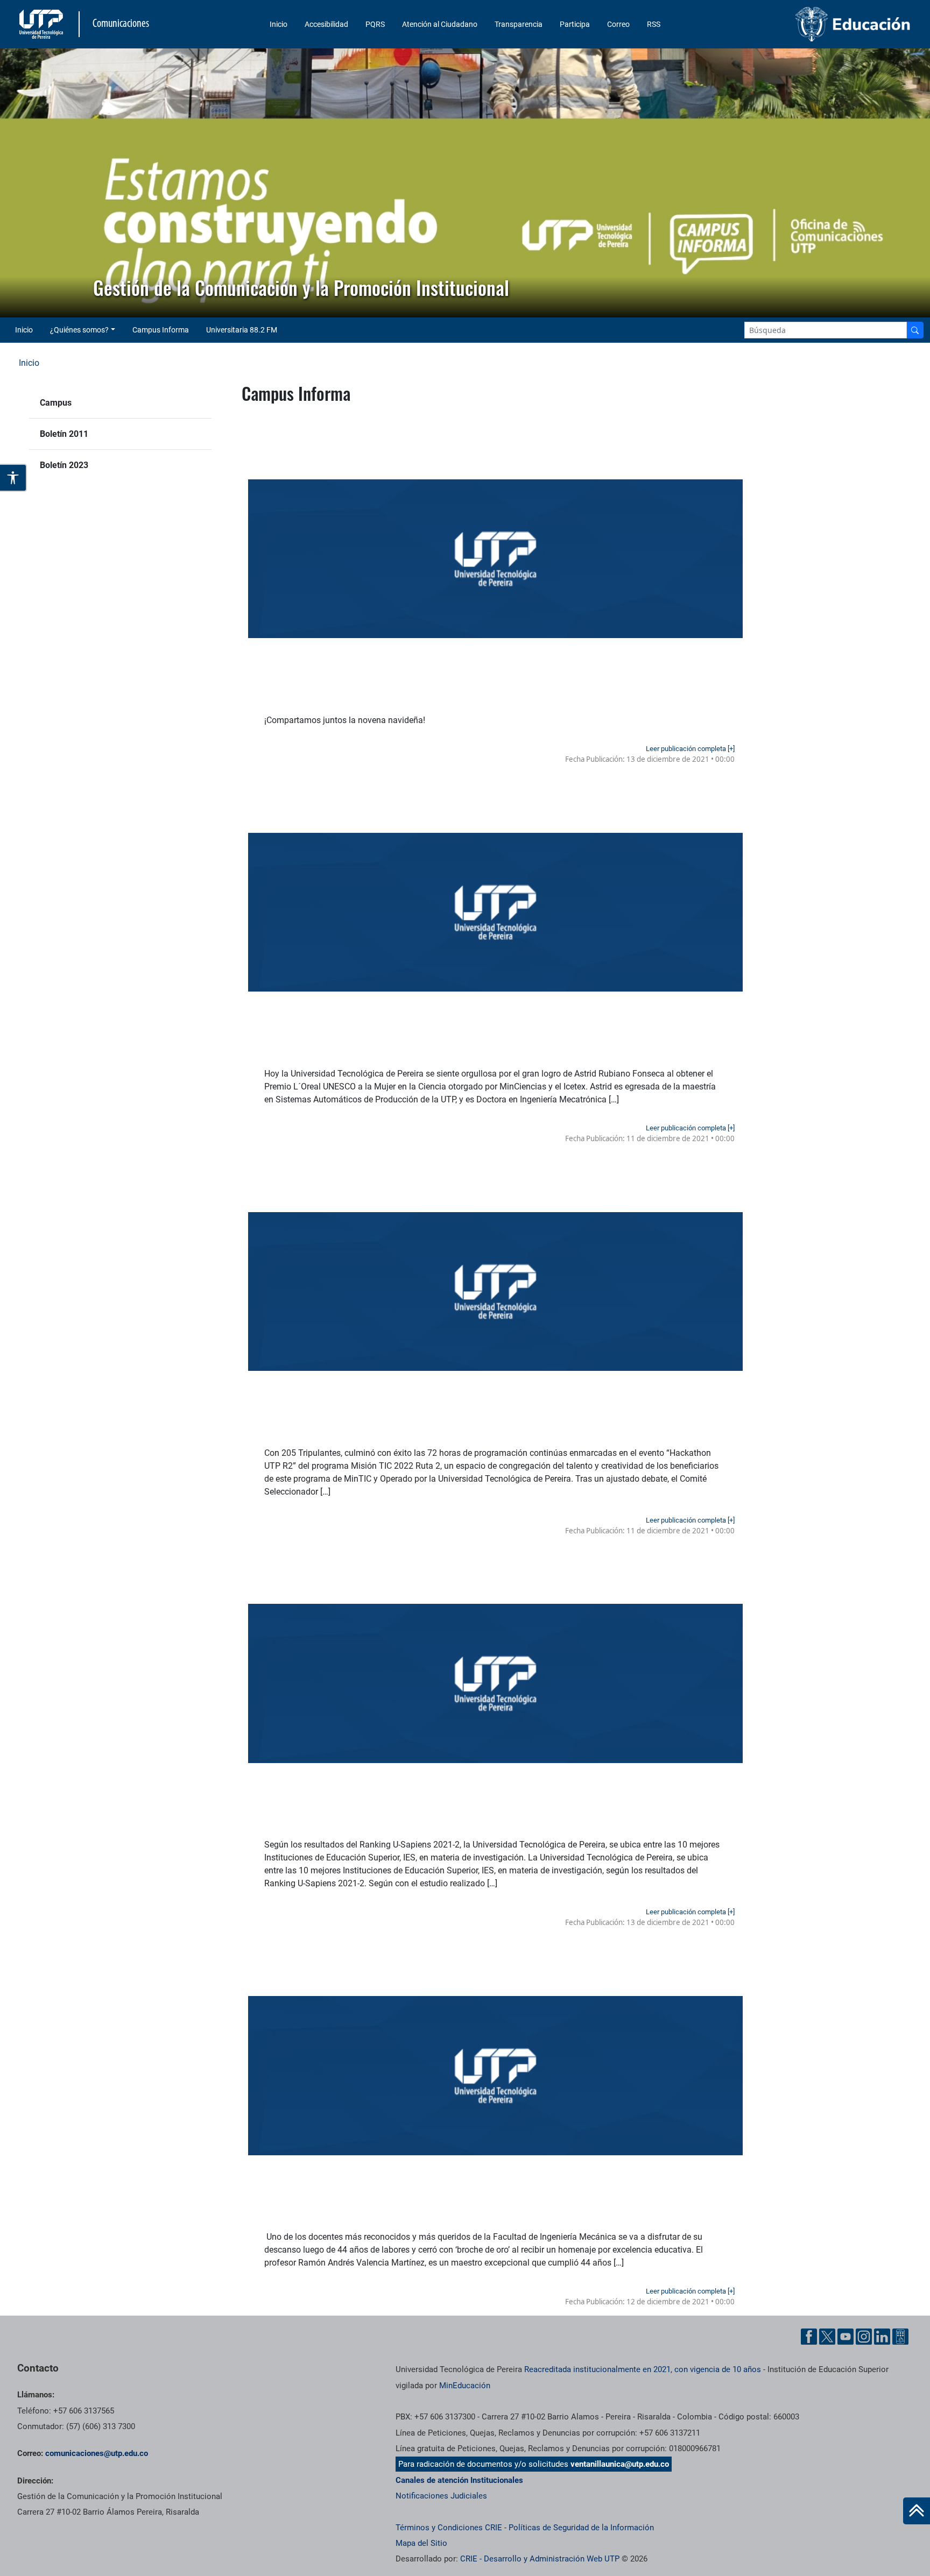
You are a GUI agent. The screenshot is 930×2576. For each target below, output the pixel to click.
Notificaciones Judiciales (441, 2496)
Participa (575, 24)
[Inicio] (917, 2511)
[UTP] (43, 24)
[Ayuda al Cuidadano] (900, 2337)
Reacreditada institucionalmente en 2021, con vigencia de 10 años (643, 2369)
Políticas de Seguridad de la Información (581, 2528)
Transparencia (519, 24)
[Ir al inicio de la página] (917, 2511)
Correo (618, 24)
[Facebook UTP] (809, 2337)
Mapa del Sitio (421, 2543)
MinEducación (465, 2386)
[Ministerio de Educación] (809, 24)
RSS (654, 24)
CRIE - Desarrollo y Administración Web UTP (540, 2559)
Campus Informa (161, 330)
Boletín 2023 (64, 465)
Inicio (279, 24)
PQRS (375, 24)
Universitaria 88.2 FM (242, 330)
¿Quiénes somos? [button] (79, 330)
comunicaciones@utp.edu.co (97, 2453)
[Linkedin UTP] (882, 2337)
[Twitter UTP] (827, 2337)
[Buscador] (915, 330)
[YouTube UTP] (846, 2337)
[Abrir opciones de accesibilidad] (13, 478)
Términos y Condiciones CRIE (449, 2528)
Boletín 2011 (64, 434)
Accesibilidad (326, 24)
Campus (56, 403)
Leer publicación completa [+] (690, 749)
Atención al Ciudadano (440, 24)
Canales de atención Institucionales (459, 2480)
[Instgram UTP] (864, 2337)
